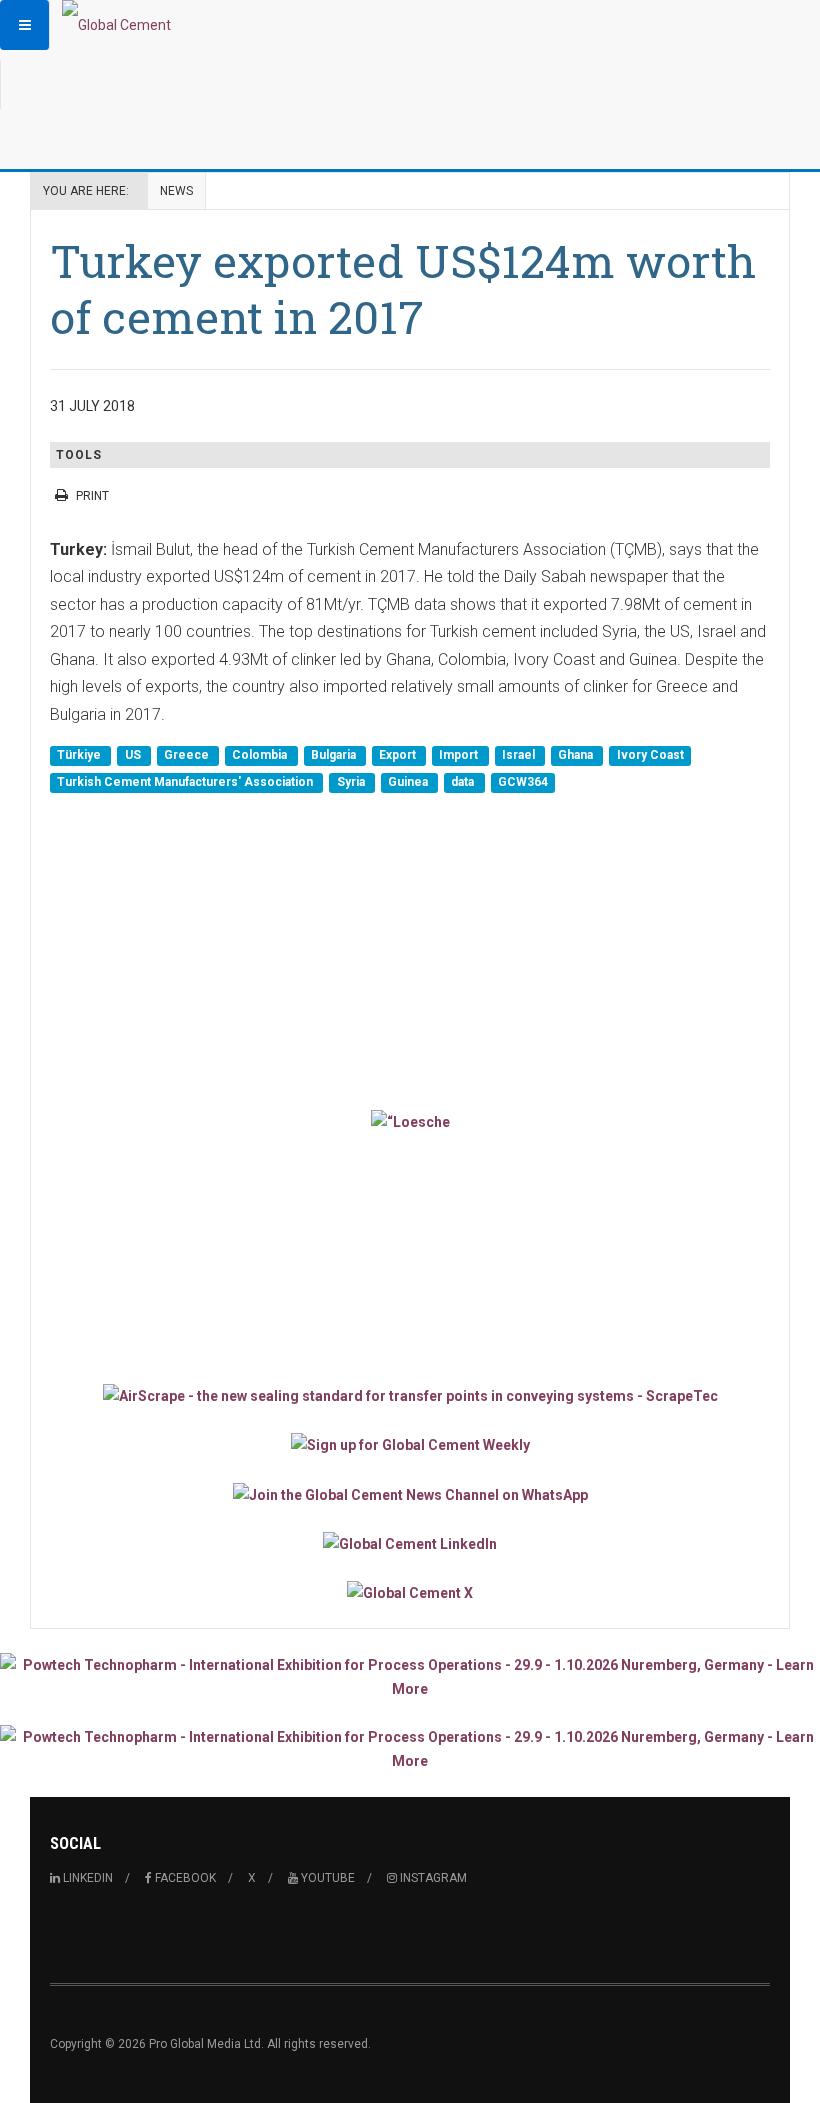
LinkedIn (86, 1878)
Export (399, 755)
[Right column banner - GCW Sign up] (410, 1444)
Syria (352, 782)
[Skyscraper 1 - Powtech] (410, 1677)
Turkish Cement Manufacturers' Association (186, 782)
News (176, 191)
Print (92, 496)
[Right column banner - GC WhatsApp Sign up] (410, 1493)
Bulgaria (335, 755)
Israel (520, 755)
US (134, 755)
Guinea (409, 782)
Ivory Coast (650, 755)
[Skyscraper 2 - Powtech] (410, 1749)
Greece (188, 755)
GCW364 (523, 782)
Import (460, 755)
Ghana (577, 755)
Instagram (432, 1878)
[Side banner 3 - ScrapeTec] (410, 1395)
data (464, 782)
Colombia (261, 755)
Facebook (184, 1878)
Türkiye (80, 755)
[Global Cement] (116, 25)
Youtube (326, 1878)
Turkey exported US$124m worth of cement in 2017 (403, 288)
